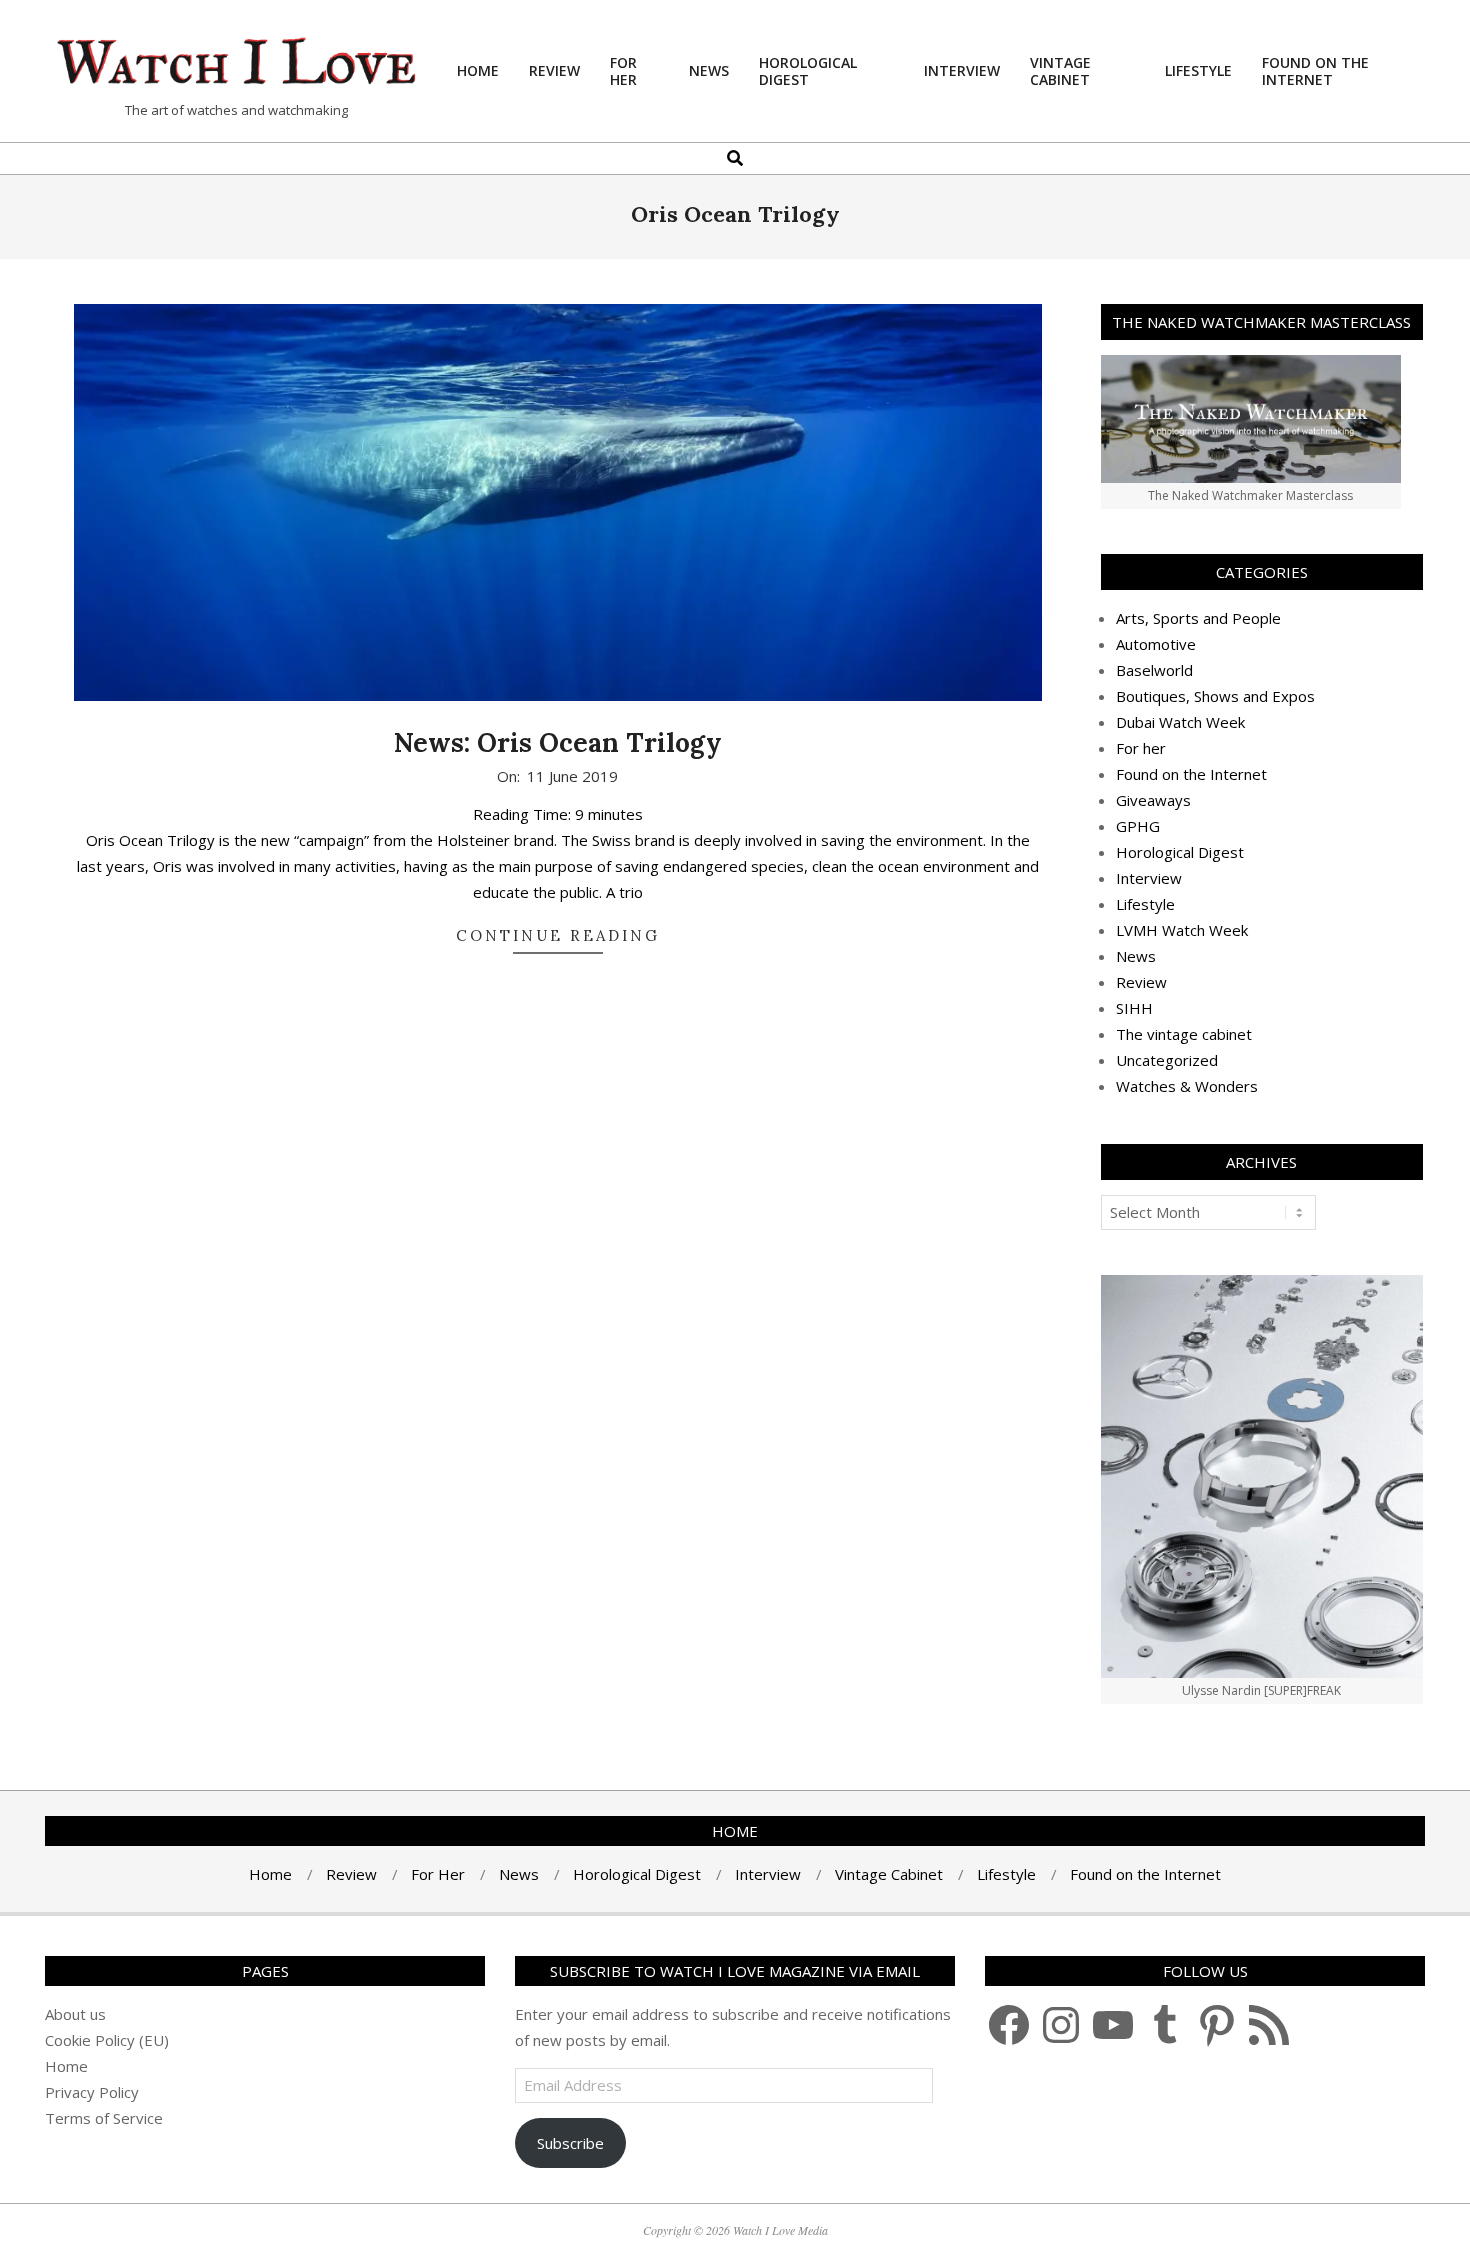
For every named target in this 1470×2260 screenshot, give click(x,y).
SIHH (1134, 1008)
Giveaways (1153, 800)
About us (75, 2014)
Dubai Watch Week (1180, 722)
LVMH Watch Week (1182, 930)
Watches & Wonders (1187, 1086)
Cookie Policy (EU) (107, 2040)
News (1136, 956)
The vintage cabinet (1184, 1034)
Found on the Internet (1191, 774)
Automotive (1156, 644)
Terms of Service (104, 2118)
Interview (1149, 878)
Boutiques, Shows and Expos (1215, 696)
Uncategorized (1167, 1060)
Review (1141, 982)
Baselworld (1154, 670)
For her (1141, 748)
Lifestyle (1145, 904)
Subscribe (570, 2143)
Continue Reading (558, 935)
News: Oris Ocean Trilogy (558, 742)
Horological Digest (1180, 852)
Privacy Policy (92, 2092)
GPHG (1138, 826)
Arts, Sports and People (1198, 618)
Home (66, 2066)
